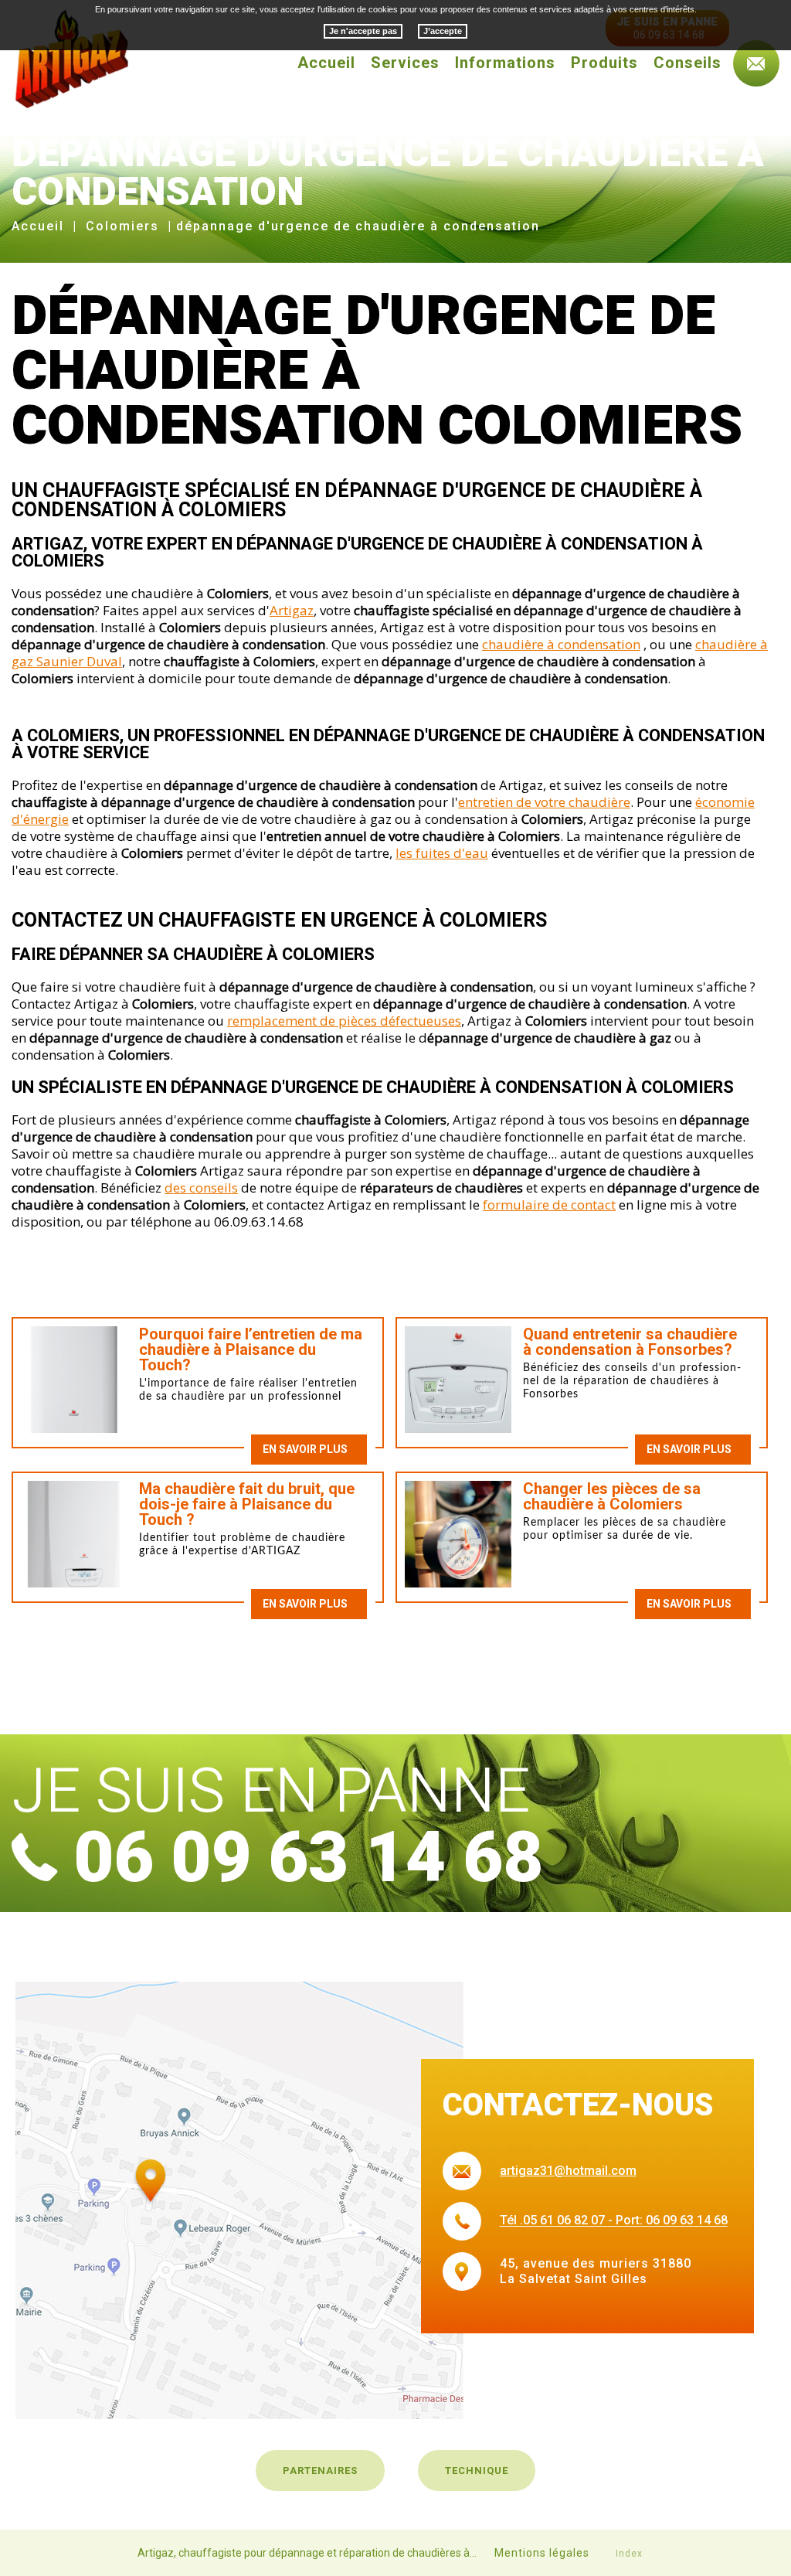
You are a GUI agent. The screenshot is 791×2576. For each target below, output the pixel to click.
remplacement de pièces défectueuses (344, 1021)
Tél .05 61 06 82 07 (554, 2221)
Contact (756, 63)
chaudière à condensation (561, 644)
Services (405, 63)
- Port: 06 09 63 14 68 (668, 2221)
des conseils (201, 1188)
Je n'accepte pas (363, 31)
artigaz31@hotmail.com (568, 2171)
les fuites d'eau (442, 853)
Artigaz (292, 610)
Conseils (687, 63)
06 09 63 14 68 (308, 1858)
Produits (604, 63)
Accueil (326, 63)
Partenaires (320, 2471)
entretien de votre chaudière (544, 802)
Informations (505, 63)
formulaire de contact (549, 1205)
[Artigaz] (70, 58)
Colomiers (122, 226)
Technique (477, 2471)
